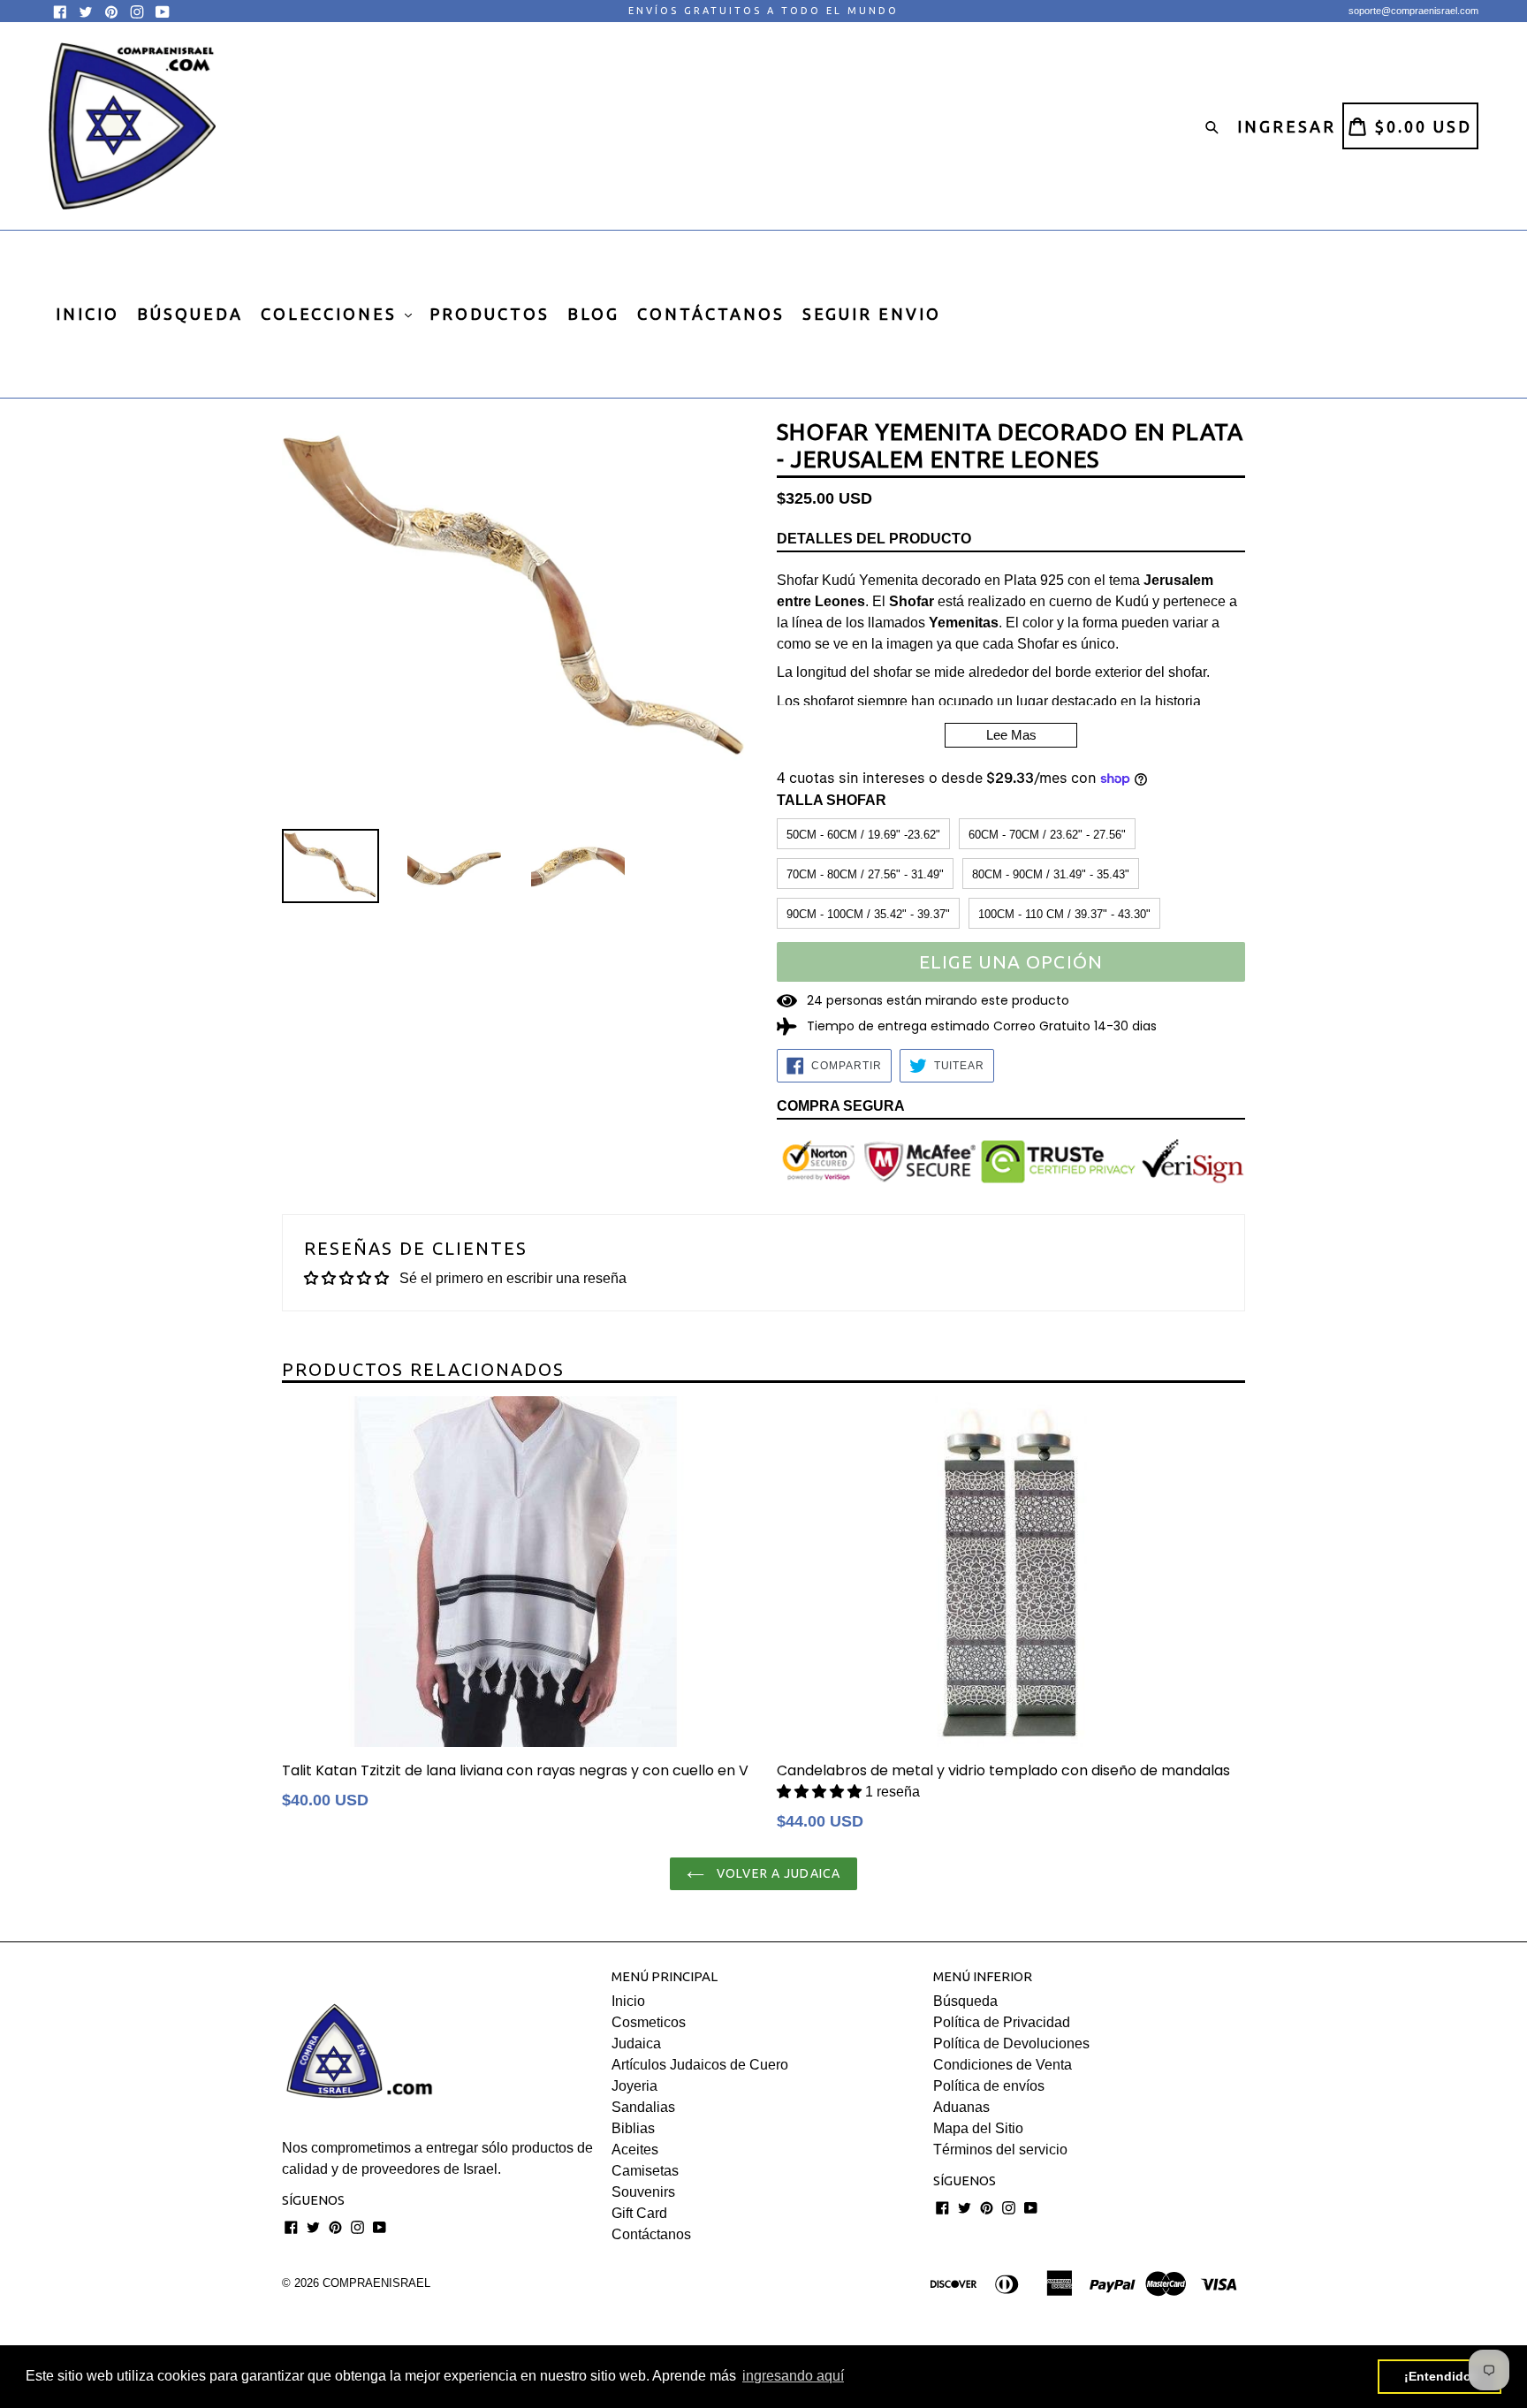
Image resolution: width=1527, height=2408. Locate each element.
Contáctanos (651, 2234)
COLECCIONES (332, 314)
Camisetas (645, 2171)
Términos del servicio (1000, 2150)
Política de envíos (989, 2086)
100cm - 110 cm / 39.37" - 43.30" (1064, 914)
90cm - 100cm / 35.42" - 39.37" (868, 914)
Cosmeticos (649, 2022)
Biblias (633, 2128)
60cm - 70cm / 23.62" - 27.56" (1047, 835)
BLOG (593, 314)
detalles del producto (874, 539)
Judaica (636, 2043)
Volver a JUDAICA (777, 1873)
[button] (821, 1792)
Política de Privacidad (1002, 2022)
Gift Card (639, 2213)
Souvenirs (643, 2192)
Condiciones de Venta (1003, 2065)
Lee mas (1011, 735)
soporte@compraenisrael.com (1413, 11)
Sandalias (643, 2107)
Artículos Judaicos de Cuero (700, 2065)
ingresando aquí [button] (793, 2376)
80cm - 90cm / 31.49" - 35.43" (1051, 874)
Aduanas (961, 2107)
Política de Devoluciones (1011, 2043)
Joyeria (634, 2086)
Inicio (628, 2001)
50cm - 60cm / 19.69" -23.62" (863, 835)
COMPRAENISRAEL (376, 2283)
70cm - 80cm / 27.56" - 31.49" (865, 874)
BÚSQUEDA (190, 314)
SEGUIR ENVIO (872, 314)
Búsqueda (965, 2001)
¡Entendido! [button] (1440, 2376)
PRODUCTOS (490, 314)
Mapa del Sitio (978, 2128)
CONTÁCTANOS (711, 314)
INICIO (87, 314)
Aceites (635, 2150)
